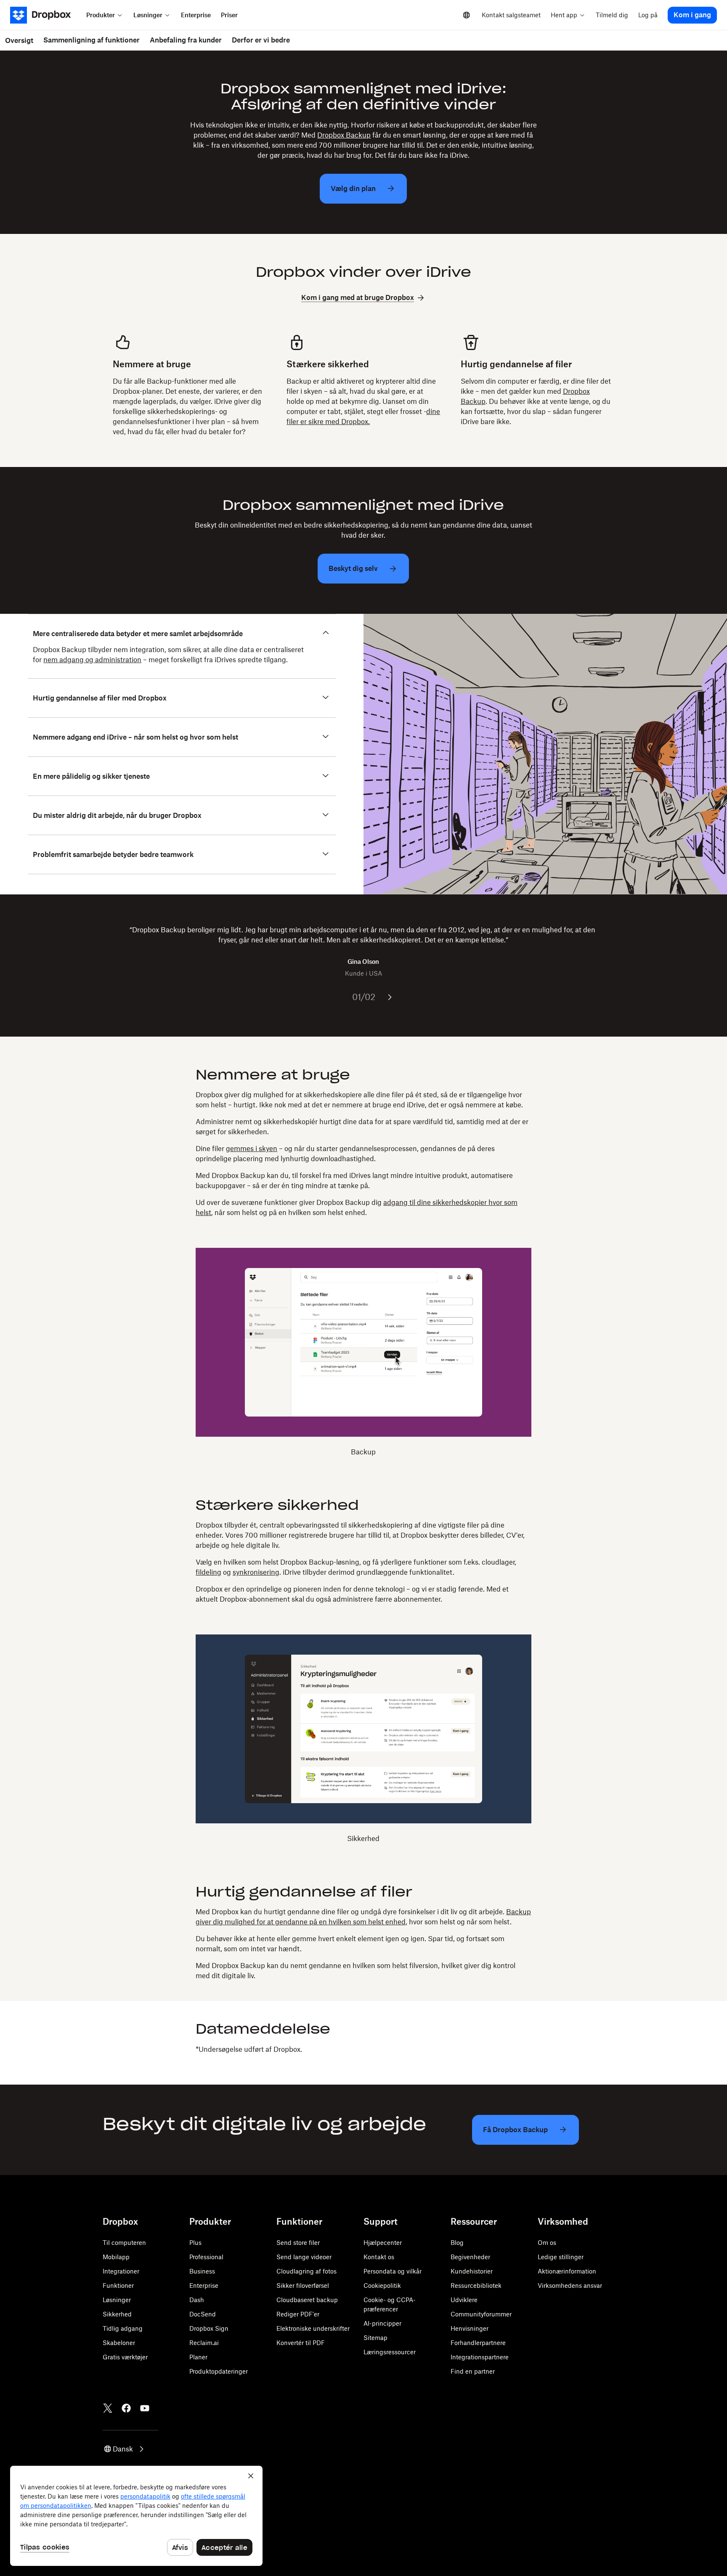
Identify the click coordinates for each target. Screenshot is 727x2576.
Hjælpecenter (383, 2243)
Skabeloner (119, 2343)
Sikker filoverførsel (303, 2286)
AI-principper (382, 2323)
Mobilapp (116, 2257)
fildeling (208, 1572)
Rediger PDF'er (298, 2314)
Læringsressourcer (390, 2352)
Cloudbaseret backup (307, 2300)
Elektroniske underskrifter (313, 2328)
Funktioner (118, 2286)
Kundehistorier (472, 2271)
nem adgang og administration (92, 660)
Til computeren (124, 2243)
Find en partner (473, 2371)
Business (202, 2271)
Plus (195, 2243)
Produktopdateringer (219, 2371)
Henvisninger (470, 2328)
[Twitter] (108, 2408)
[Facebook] (126, 2408)
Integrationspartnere (480, 2357)
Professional (206, 2257)
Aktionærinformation (567, 2271)
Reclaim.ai (204, 2343)
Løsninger (117, 2300)
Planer (198, 2357)
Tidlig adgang (123, 2328)
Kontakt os (379, 2257)
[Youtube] (145, 2408)
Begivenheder (470, 2257)
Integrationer (121, 2271)
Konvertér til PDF (301, 2343)
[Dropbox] (46, 15)
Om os (547, 2243)
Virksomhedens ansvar (570, 2286)
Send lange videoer (304, 2257)
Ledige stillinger (561, 2257)
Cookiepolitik (382, 2286)
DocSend (203, 2314)
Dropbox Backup (344, 135)
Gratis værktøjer (125, 2357)
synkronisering (256, 1572)
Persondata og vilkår (393, 2271)
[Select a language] (467, 15)
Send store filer (298, 2243)
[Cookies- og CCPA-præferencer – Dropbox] (136, 2516)
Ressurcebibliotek (476, 2286)
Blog (457, 2243)
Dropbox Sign (209, 2328)
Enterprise (204, 2286)
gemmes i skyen (252, 1149)
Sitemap (375, 2338)
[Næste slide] (390, 997)
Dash (197, 2300)
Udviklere (464, 2300)
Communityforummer (481, 2314)
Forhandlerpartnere (478, 2343)
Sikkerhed (117, 2314)
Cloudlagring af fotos (306, 2271)
